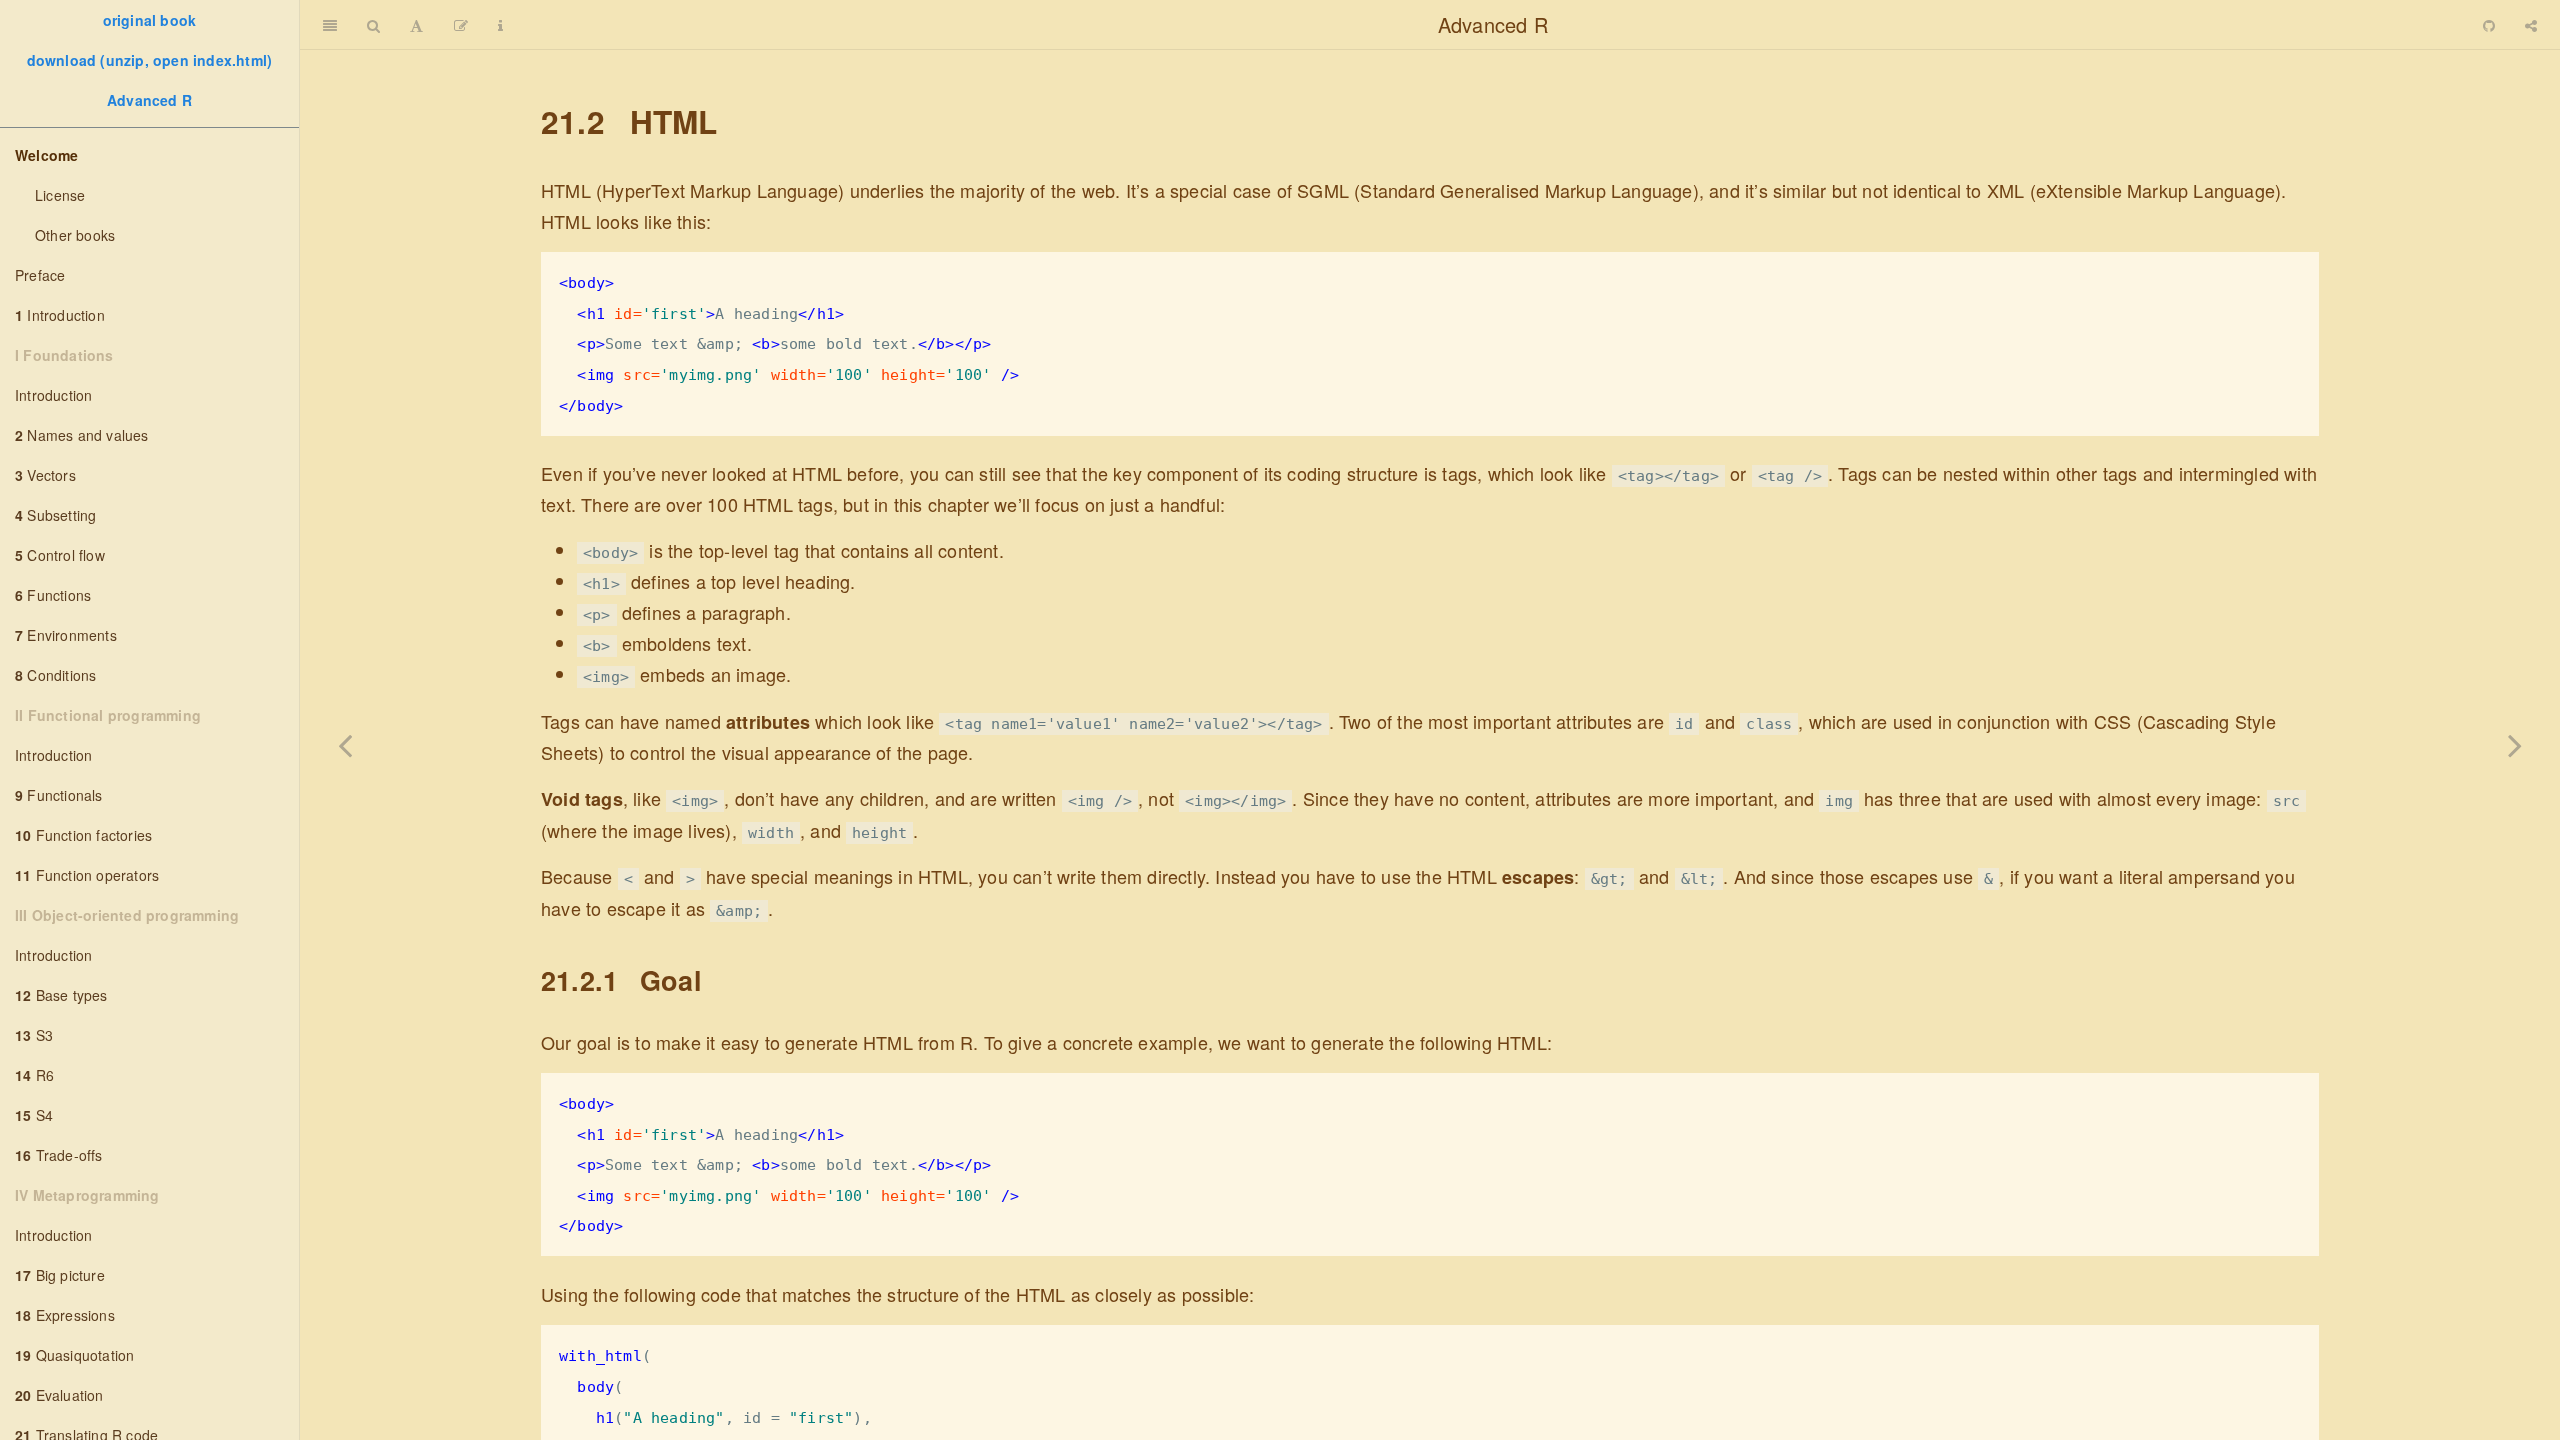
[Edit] (461, 25)
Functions (53, 595)
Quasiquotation (74, 1355)
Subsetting (55, 515)
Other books (75, 235)
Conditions (55, 675)
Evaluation (59, 1395)
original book (150, 20)
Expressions (65, 1315)
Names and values (82, 435)
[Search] (373, 25)
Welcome (46, 155)
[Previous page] (345, 745)
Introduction (60, 315)
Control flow (60, 555)
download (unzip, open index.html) (150, 60)
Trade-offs (59, 1155)
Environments (66, 635)
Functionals (59, 795)
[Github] (2489, 25)
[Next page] (2515, 745)
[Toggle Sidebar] (330, 25)
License (60, 195)
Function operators (87, 875)
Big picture (60, 1275)
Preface (40, 275)
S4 (34, 1115)
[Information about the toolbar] (500, 25)
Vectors (45, 475)
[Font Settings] (416, 25)
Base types (61, 995)
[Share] (2531, 25)
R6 (34, 1075)
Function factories (83, 835)
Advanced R (149, 100)
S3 (34, 1035)
